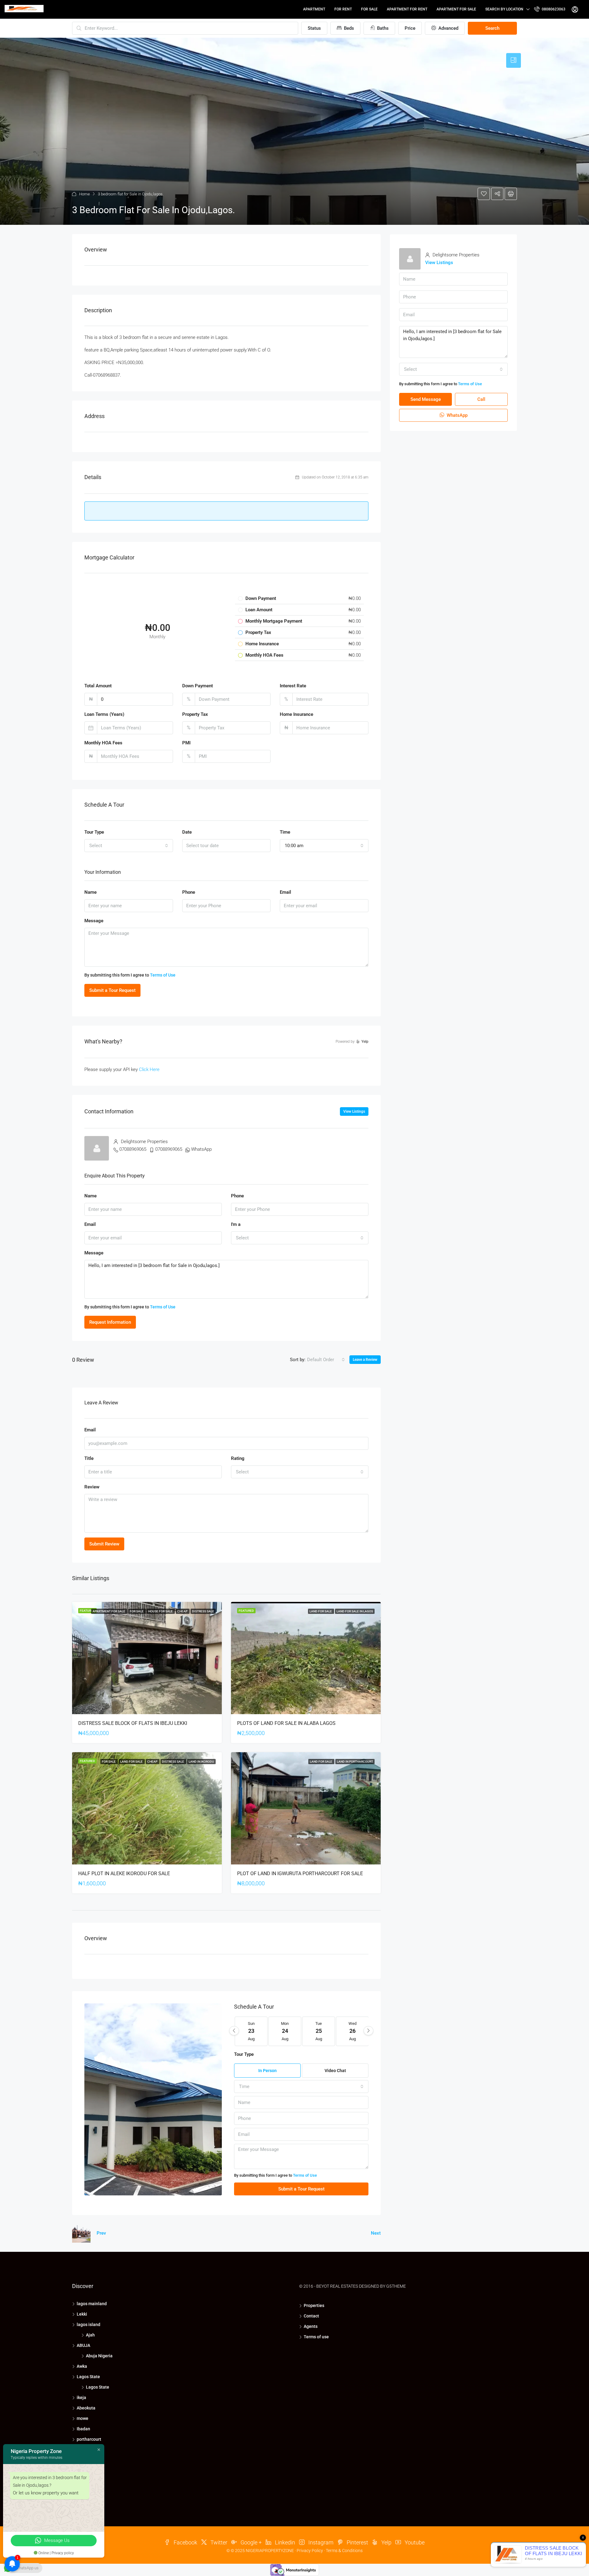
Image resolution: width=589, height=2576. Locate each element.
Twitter (218, 2542)
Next (376, 2233)
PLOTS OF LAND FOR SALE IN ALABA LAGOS (286, 1723)
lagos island (89, 2325)
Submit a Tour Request (112, 990)
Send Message (426, 399)
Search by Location (504, 9)
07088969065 (133, 1149)
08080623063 (553, 9)
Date (187, 832)
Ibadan (83, 2429)
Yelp (386, 2542)
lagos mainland (92, 2304)
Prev (101, 2233)
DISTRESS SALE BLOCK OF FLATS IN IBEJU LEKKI (133, 1723)
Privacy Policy (310, 2551)
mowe (83, 2418)
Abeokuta (86, 2408)
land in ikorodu (201, 1762)
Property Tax (195, 714)
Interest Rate (293, 686)
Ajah (90, 2335)
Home (85, 194)
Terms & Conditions (344, 2551)
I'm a (236, 1224)
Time (285, 832)
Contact (311, 2316)
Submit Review (104, 1544)
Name (90, 892)
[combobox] (129, 846)
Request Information (110, 1322)
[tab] (514, 60)
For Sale (137, 1611)
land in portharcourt (355, 1762)
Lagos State (88, 2377)
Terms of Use (163, 975)
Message (94, 921)
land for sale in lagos (355, 1611)
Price (410, 28)
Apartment (314, 9)
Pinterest (357, 2542)
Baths (382, 28)
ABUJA (83, 2345)
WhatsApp (201, 1149)
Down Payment (198, 686)
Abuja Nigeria (99, 2356)
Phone (189, 892)
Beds (348, 28)
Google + (250, 2542)
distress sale (203, 1611)
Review (92, 1487)
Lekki (82, 2314)
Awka (82, 2366)
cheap (183, 1611)
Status (314, 28)
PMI (186, 743)
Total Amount (98, 686)
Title (89, 1458)
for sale (369, 9)
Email (285, 892)
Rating (238, 1458)
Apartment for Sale (456, 9)
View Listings (354, 1111)
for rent (343, 9)
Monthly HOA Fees (103, 743)
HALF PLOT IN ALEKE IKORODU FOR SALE (124, 1873)
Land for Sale (321, 1611)
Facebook (185, 2542)
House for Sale (161, 1611)
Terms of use (316, 2337)
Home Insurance (296, 714)
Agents (311, 2326)
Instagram (320, 2542)
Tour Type (94, 832)
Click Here (149, 1069)
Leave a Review (365, 1360)
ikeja (81, 2397)
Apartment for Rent (407, 9)
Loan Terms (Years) (104, 714)
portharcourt (89, 2439)
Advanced (448, 28)
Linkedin (284, 2542)
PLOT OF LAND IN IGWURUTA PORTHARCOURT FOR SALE (300, 1873)
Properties (314, 2305)
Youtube (414, 2542)
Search (492, 28)
